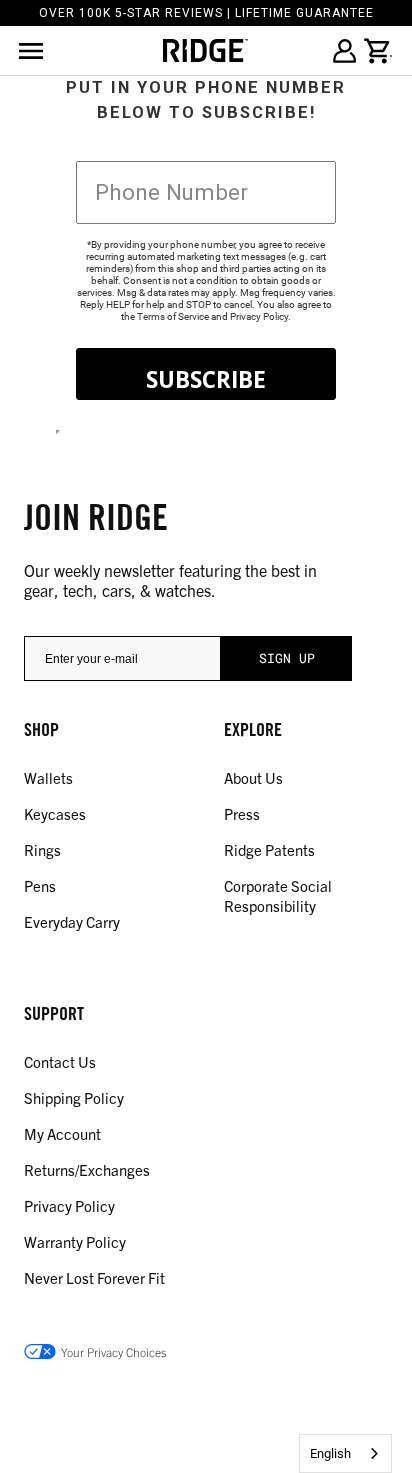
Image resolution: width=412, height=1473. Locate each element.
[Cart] (378, 51)
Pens (40, 885)
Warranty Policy (75, 1241)
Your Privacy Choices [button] (113, 1351)
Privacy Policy (259, 316)
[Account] (344, 51)
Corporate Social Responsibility (278, 895)
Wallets (48, 777)
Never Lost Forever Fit (94, 1277)
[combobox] (345, 1453)
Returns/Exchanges (87, 1169)
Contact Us (60, 1061)
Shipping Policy (74, 1097)
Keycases (55, 813)
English (330, 1453)
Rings (42, 849)
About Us (253, 777)
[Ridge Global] (205, 50)
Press (242, 813)
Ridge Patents (269, 849)
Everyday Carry (72, 921)
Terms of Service (173, 316)
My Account (62, 1133)
